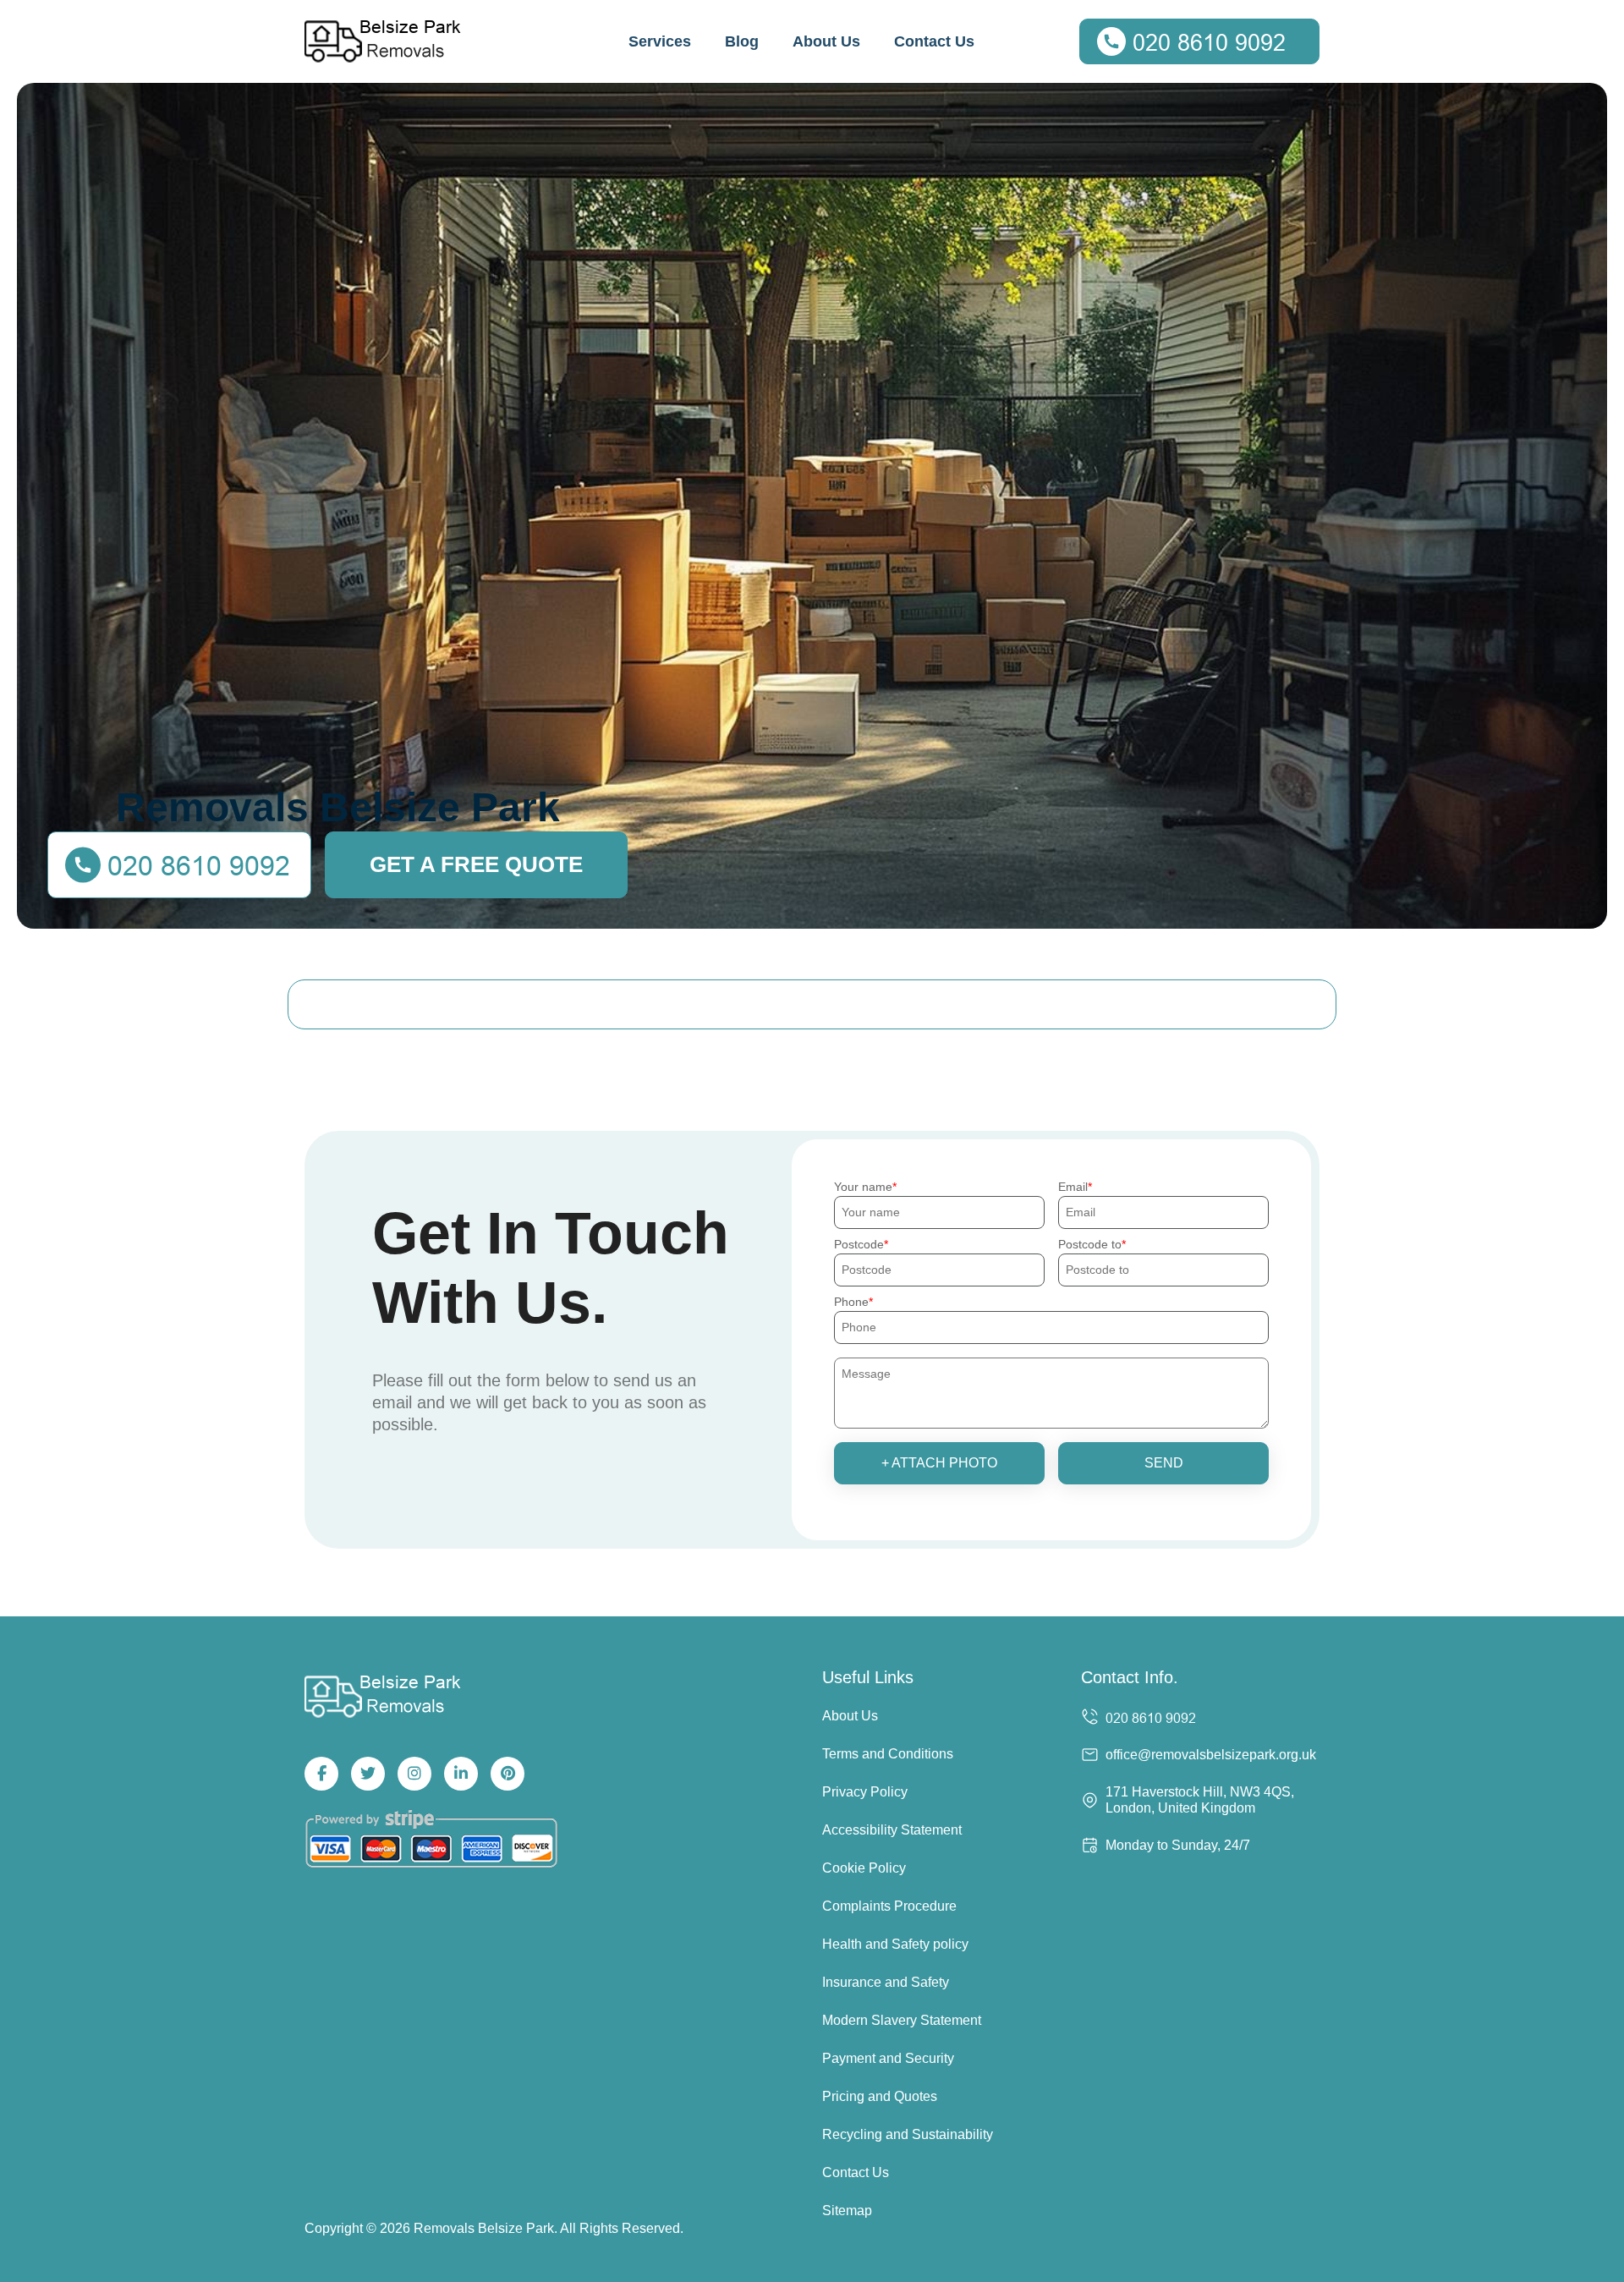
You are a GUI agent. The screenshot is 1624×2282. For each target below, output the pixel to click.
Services (660, 41)
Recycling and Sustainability (908, 2134)
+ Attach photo (939, 1463)
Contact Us (934, 41)
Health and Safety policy (895, 1944)
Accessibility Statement (892, 1830)
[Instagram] (414, 1774)
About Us (826, 41)
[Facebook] (321, 1774)
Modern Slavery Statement (902, 2020)
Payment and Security (888, 2058)
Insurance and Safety (886, 1982)
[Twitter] (368, 1774)
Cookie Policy (864, 1868)
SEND (1164, 1463)
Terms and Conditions (888, 1754)
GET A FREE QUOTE (476, 864)
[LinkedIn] (461, 1774)
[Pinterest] (507, 1774)
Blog (742, 41)
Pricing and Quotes (880, 2096)
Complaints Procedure (889, 1906)
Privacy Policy (865, 1792)
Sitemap (847, 2211)
